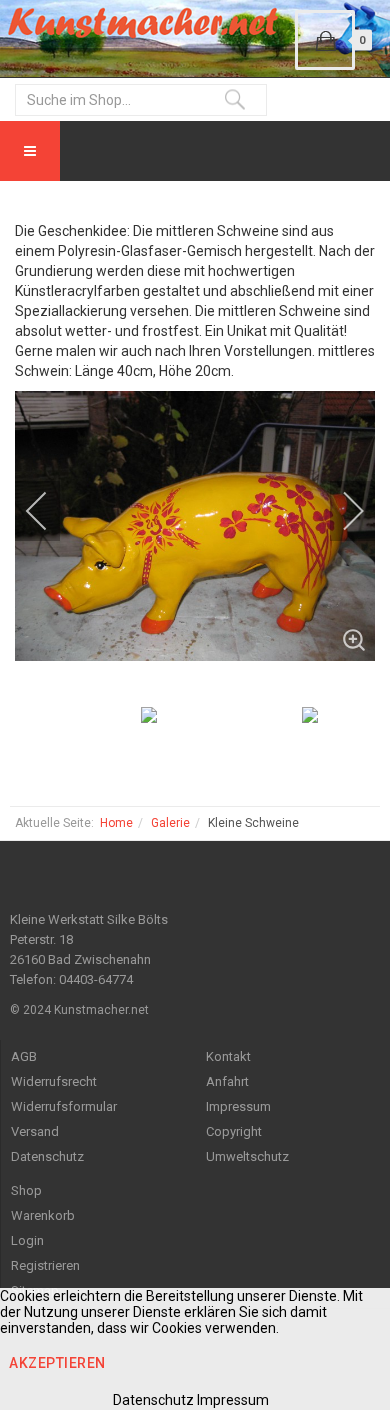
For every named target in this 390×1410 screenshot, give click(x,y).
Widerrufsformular (64, 1106)
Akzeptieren (57, 1363)
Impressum (238, 1106)
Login (27, 1240)
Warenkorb (43, 1215)
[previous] (50, 511)
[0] (325, 40)
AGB (24, 1056)
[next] (340, 511)
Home (116, 823)
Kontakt (228, 1056)
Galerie (170, 823)
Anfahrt (227, 1081)
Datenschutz (47, 1156)
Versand (35, 1131)
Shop (26, 1190)
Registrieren (45, 1265)
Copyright (234, 1131)
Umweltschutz (247, 1156)
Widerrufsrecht (54, 1081)
